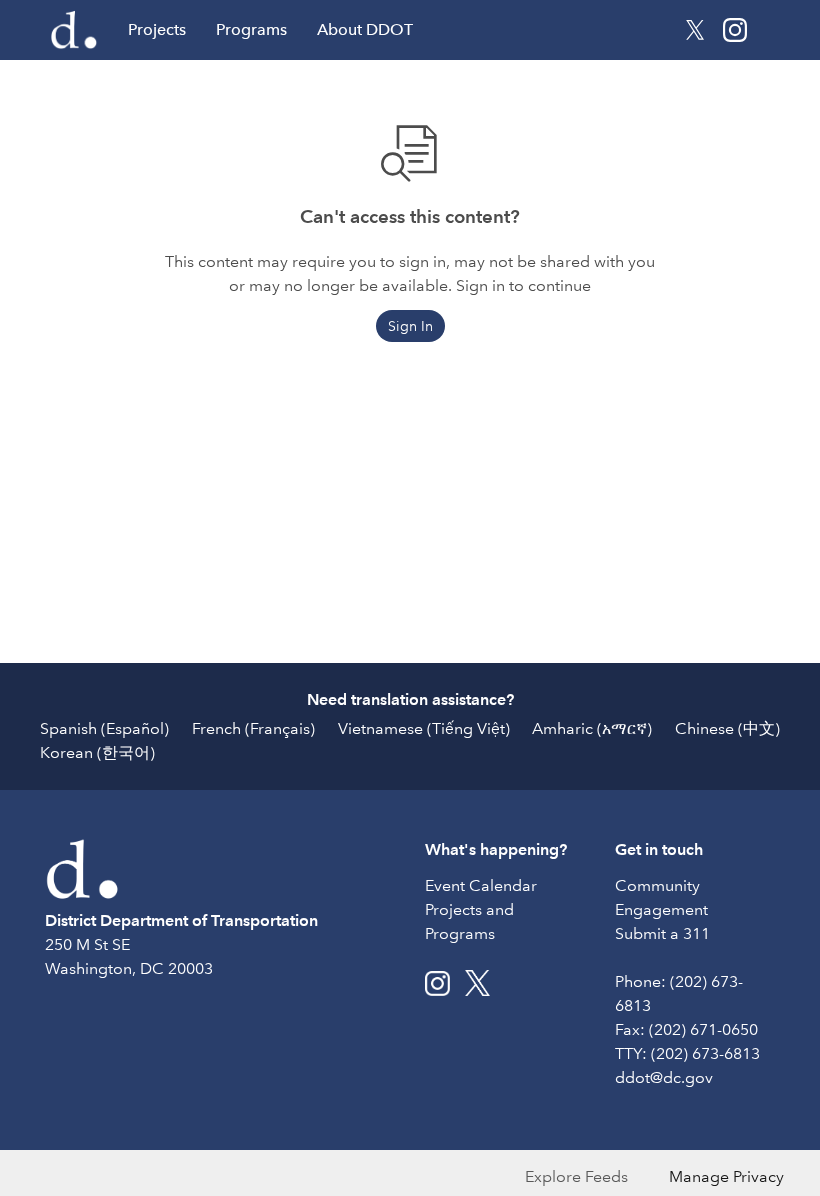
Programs (251, 29)
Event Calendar (481, 885)
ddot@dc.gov (664, 1077)
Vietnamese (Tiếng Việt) (424, 728)
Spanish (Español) (104, 728)
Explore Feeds (576, 1176)
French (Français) (253, 728)
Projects (157, 29)
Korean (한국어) (97, 752)
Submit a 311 (662, 933)
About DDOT (365, 29)
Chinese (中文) (727, 728)
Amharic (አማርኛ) (592, 728)
